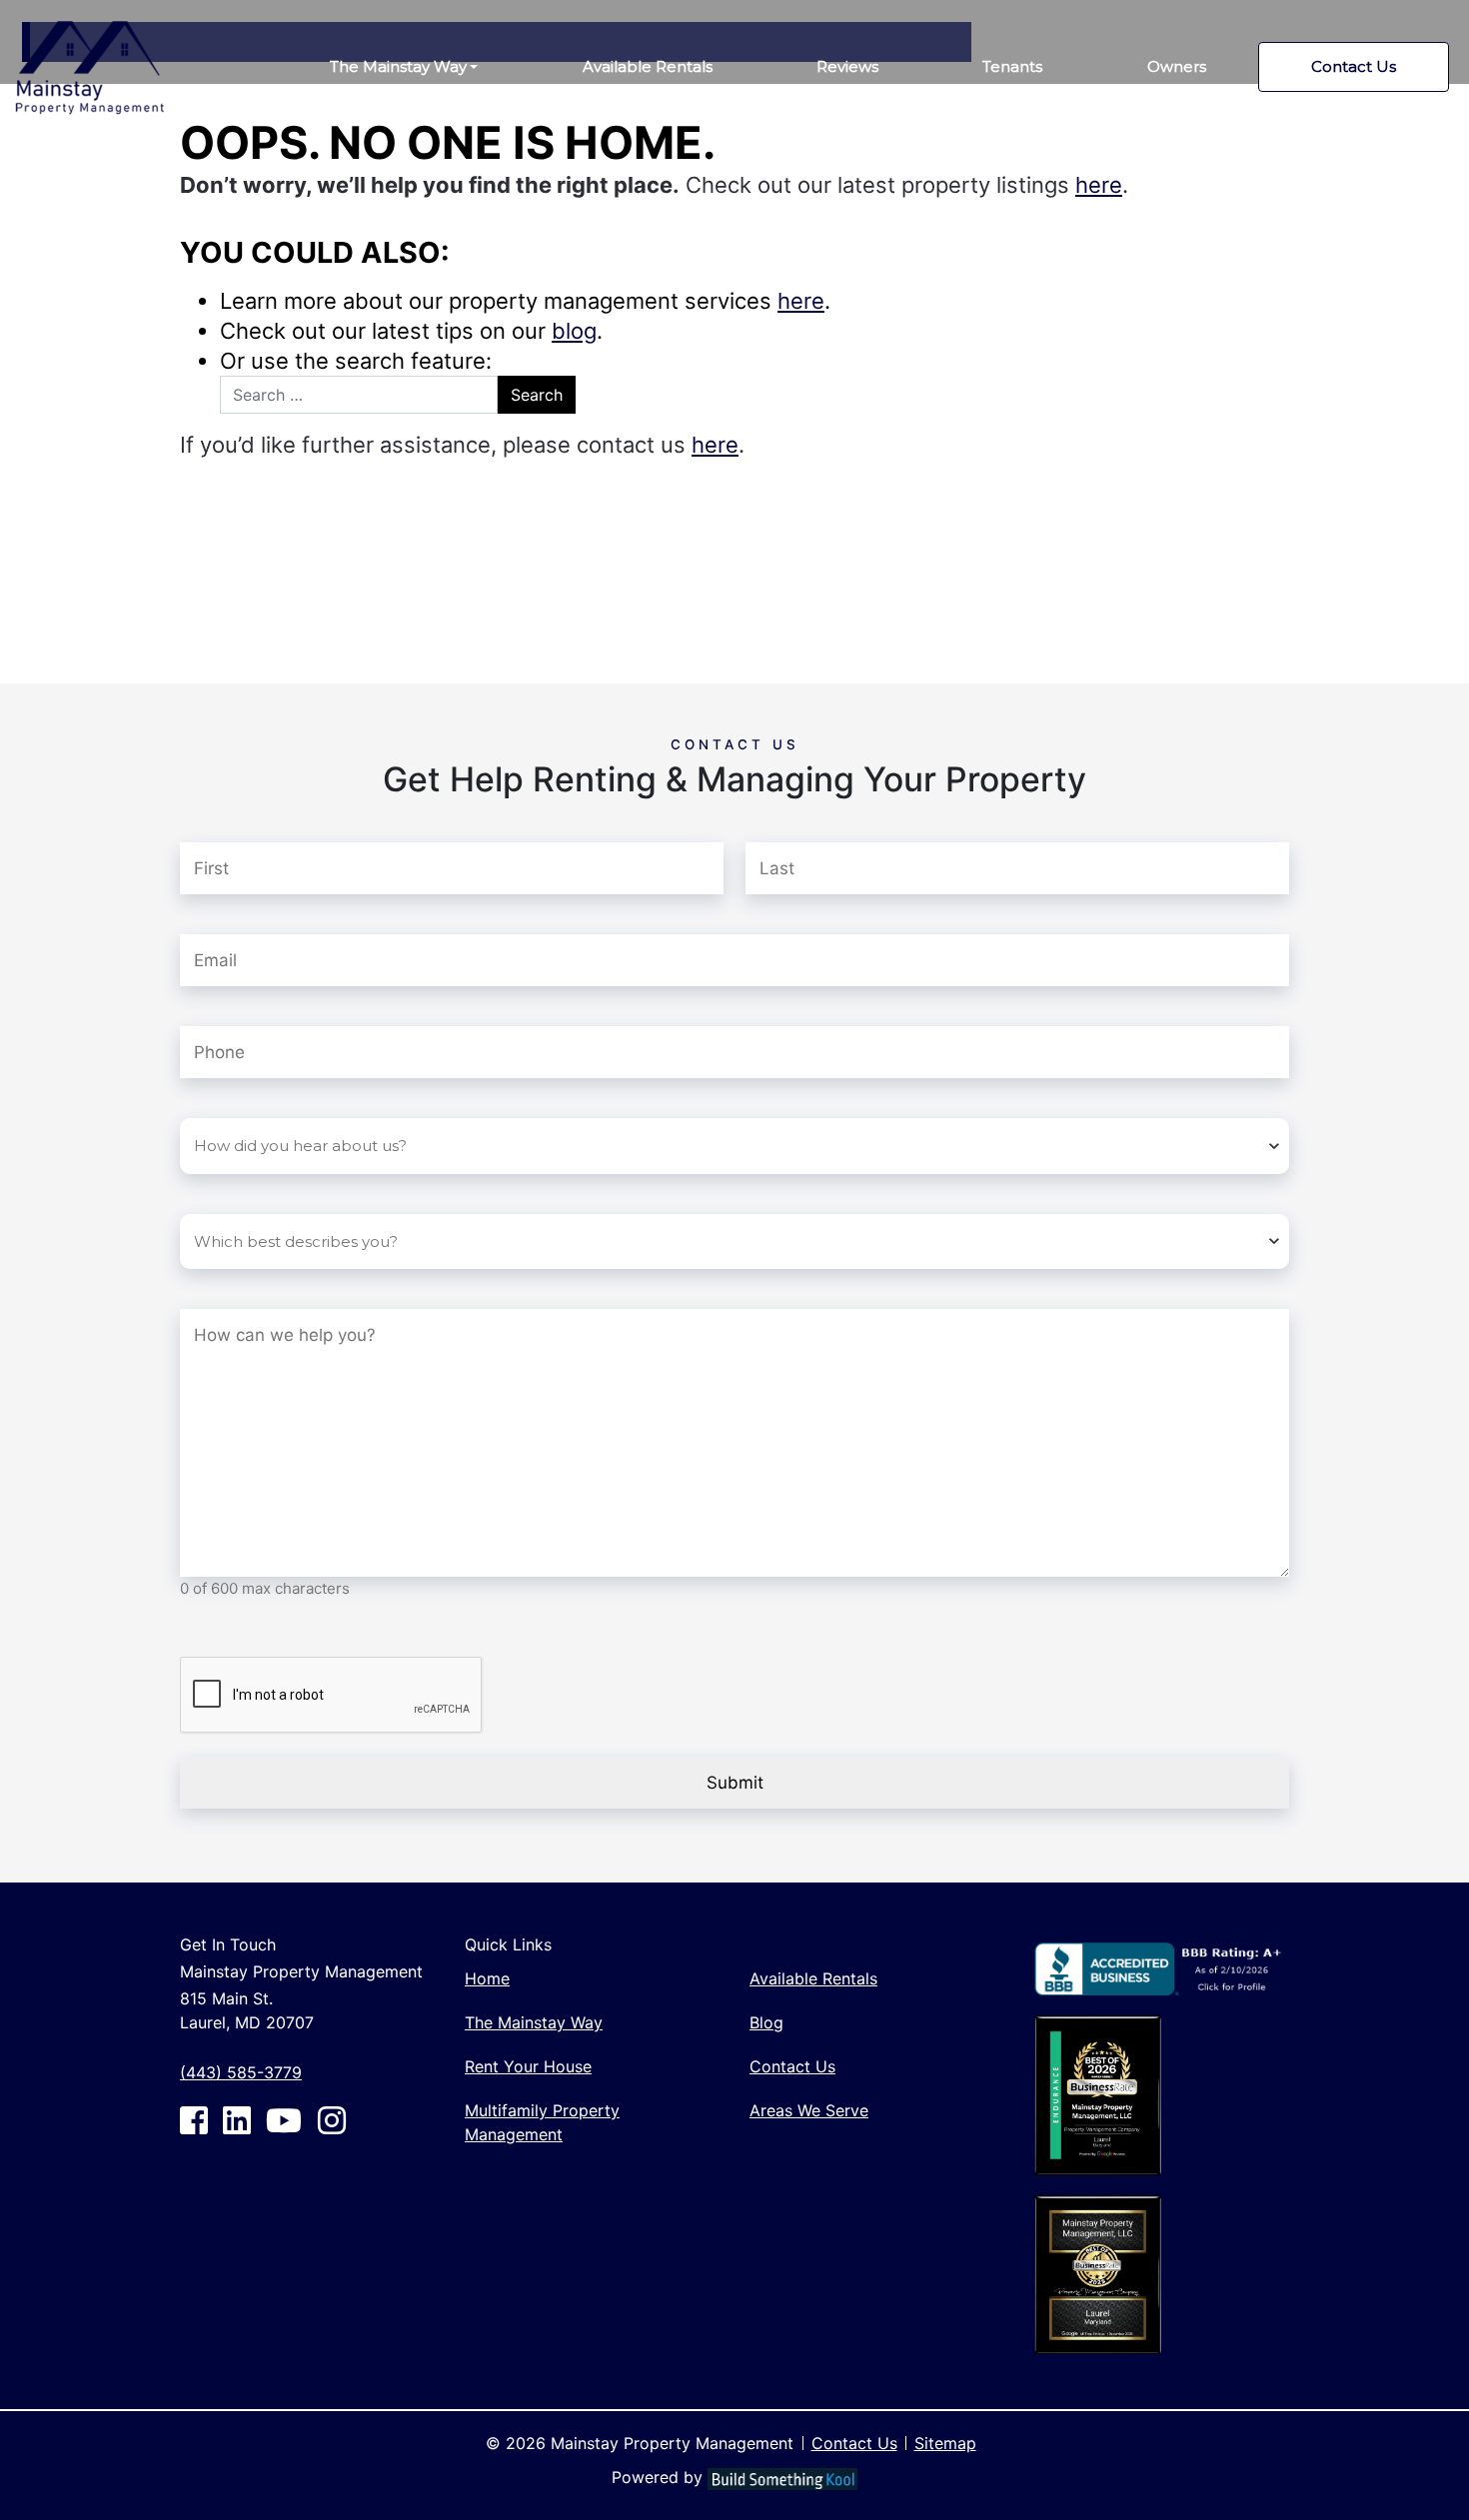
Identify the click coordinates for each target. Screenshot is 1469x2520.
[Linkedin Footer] (237, 2120)
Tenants (1012, 66)
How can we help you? (307, 1287)
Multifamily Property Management (542, 2122)
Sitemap (945, 2443)
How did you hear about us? (293, 1096)
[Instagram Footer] (332, 2120)
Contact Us (1354, 66)
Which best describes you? (287, 1192)
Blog (766, 2022)
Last (761, 817)
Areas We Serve (809, 2110)
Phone (207, 1004)
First (196, 817)
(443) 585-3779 (241, 2072)
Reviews (847, 66)
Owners (1177, 66)
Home (487, 1978)
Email (237, 912)
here (1099, 185)
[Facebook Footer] (194, 2120)
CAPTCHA (219, 1635)
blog (574, 331)
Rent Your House (528, 2066)
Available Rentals (648, 66)
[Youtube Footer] (284, 2120)
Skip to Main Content (92, 11)
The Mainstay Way (398, 66)
